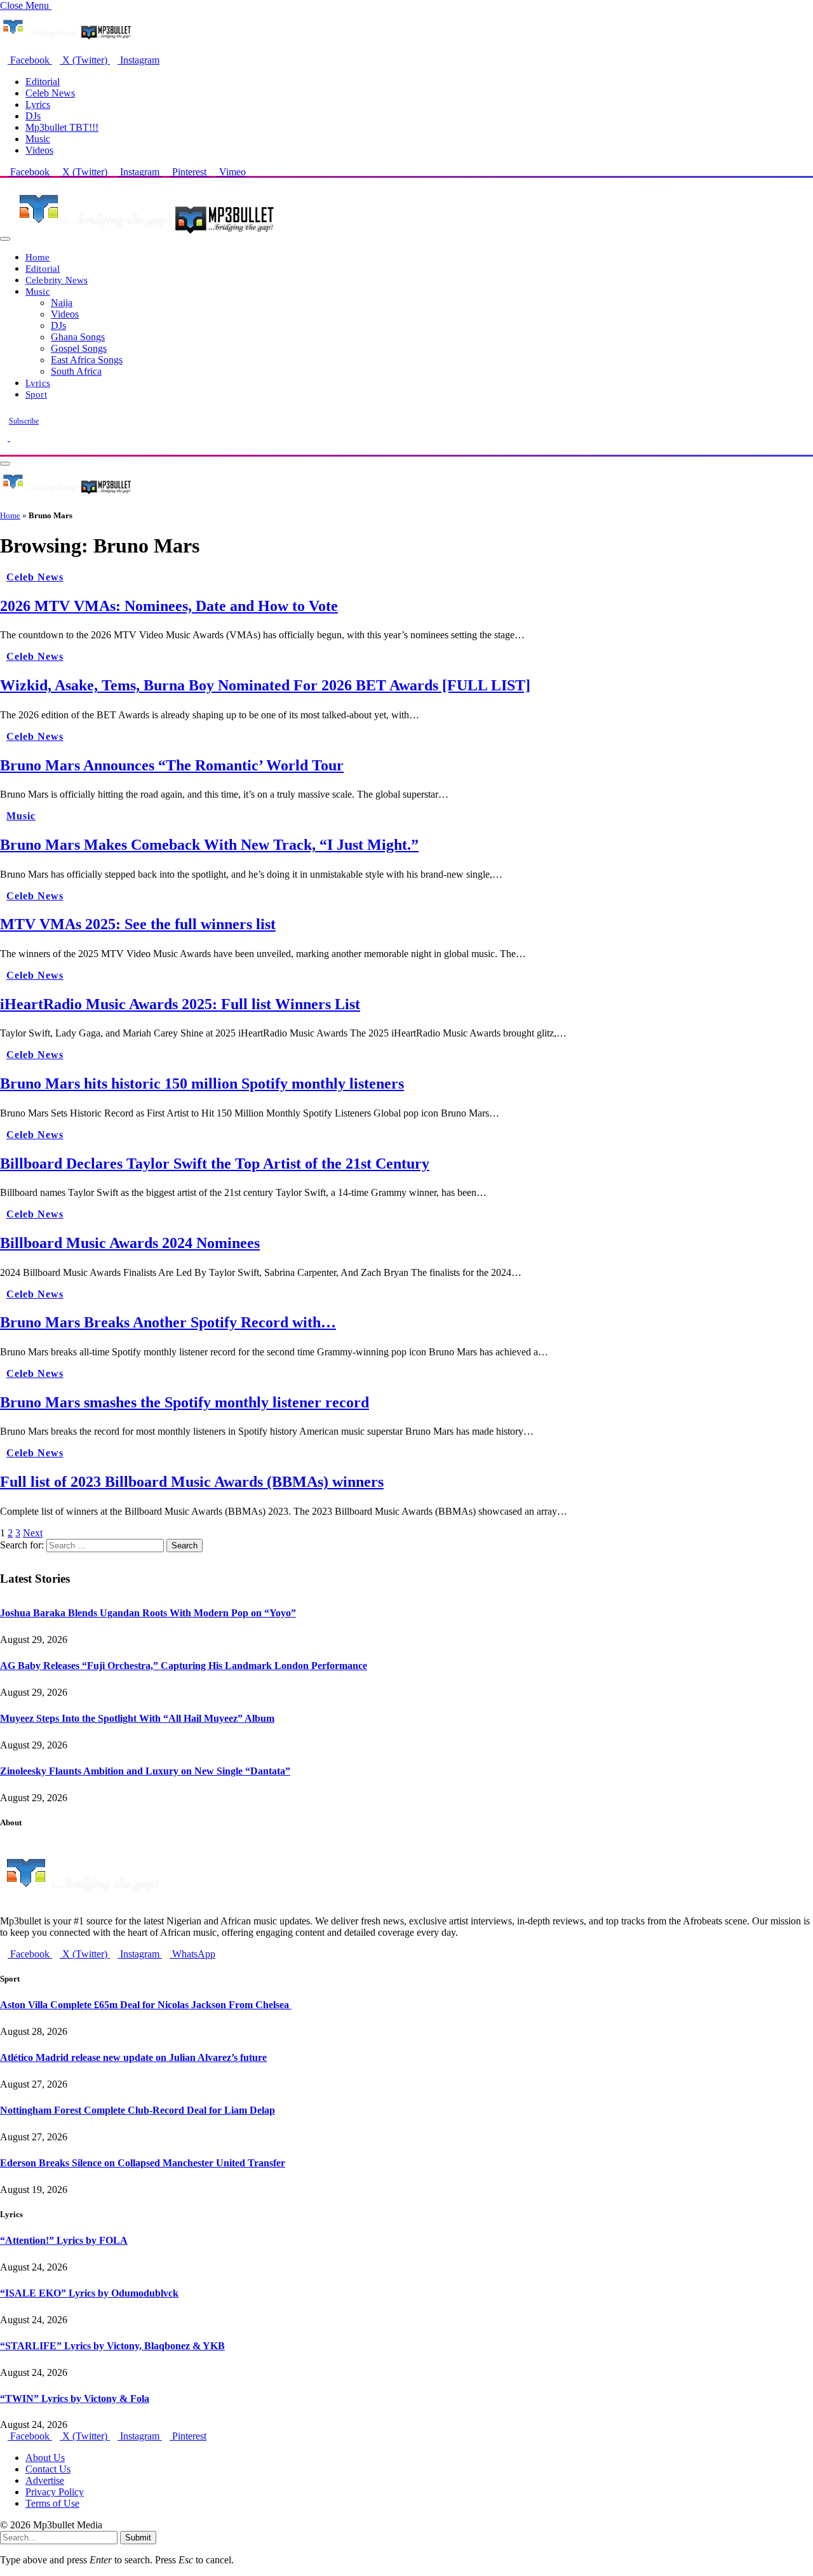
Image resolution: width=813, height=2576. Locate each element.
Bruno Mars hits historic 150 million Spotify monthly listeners (202, 1083)
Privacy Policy (55, 2492)
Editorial (43, 82)
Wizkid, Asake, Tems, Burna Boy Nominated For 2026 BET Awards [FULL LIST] (265, 685)
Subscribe (24, 421)
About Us (45, 2458)
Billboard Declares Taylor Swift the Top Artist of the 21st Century (215, 1164)
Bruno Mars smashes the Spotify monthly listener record (185, 1402)
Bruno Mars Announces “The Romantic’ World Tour (172, 765)
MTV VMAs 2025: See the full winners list (138, 924)
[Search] (4, 449)
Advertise (45, 2480)
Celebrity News (57, 280)
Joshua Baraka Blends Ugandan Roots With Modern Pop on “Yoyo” (148, 1613)
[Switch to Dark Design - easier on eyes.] (5, 437)
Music (38, 139)
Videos (39, 150)
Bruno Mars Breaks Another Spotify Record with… (168, 1322)
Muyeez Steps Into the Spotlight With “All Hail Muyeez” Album (137, 1718)
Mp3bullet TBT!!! (62, 127)
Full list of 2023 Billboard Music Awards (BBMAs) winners (192, 1482)
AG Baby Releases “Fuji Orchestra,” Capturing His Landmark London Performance (184, 1666)
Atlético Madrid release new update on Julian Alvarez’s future (133, 2057)
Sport (36, 394)
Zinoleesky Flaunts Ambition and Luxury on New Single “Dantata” (145, 1771)
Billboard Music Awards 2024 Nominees (130, 1243)
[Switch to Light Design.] (14, 437)
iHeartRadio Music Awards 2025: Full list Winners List (180, 1004)
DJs (33, 116)
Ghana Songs (78, 337)
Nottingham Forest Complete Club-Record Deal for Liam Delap (138, 2110)
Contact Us (48, 2469)
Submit (138, 2538)
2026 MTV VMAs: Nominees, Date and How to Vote (169, 606)
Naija (62, 303)
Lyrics (38, 104)
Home (38, 257)
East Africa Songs (87, 360)
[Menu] (5, 239)
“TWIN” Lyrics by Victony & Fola (75, 2398)
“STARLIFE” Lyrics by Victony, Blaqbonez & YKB (112, 2346)
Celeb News (50, 93)
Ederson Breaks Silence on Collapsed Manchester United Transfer (143, 2163)
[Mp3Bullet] (144, 235)
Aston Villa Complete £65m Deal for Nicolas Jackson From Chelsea (146, 2005)
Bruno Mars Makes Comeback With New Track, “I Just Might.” (209, 845)
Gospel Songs (79, 348)
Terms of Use (52, 2503)
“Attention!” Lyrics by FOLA (64, 2240)
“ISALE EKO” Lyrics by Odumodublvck (89, 2293)
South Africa (76, 371)
